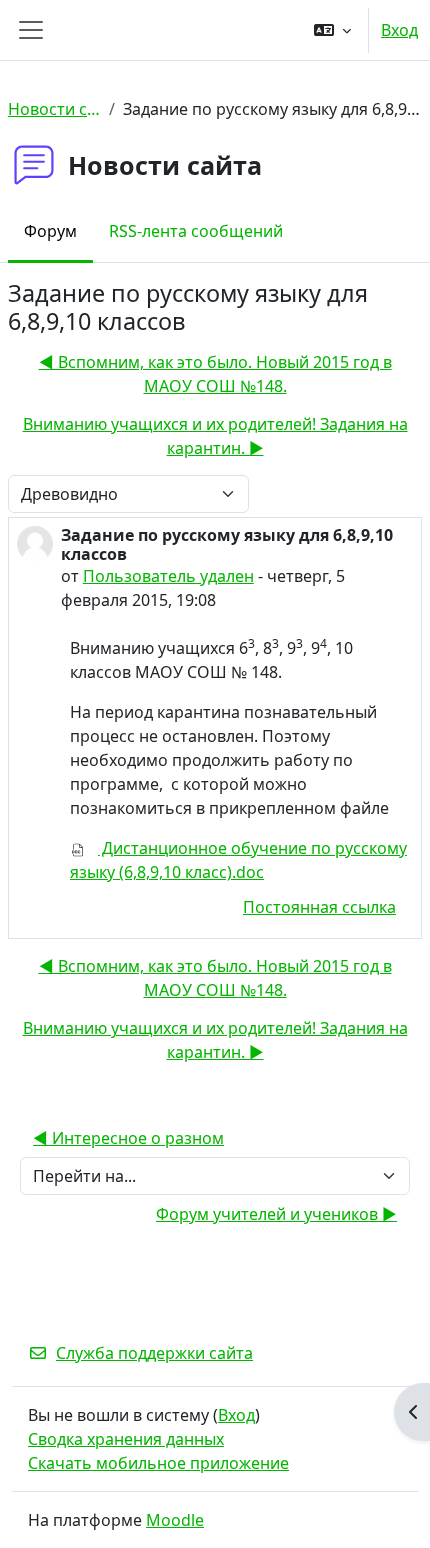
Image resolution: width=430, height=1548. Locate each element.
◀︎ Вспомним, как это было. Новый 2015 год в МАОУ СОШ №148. (215, 374)
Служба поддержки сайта (154, 1353)
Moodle (175, 1520)
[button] (332, 30)
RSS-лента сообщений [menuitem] (196, 231)
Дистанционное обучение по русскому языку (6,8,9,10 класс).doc (238, 860)
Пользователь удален (168, 576)
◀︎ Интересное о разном (128, 1138)
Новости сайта (54, 109)
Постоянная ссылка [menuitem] (319, 907)
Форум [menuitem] (50, 231)
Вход (399, 30)
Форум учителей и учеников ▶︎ (276, 1214)
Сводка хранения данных (126, 1439)
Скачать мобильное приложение (158, 1463)
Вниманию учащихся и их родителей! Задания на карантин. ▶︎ (215, 436)
